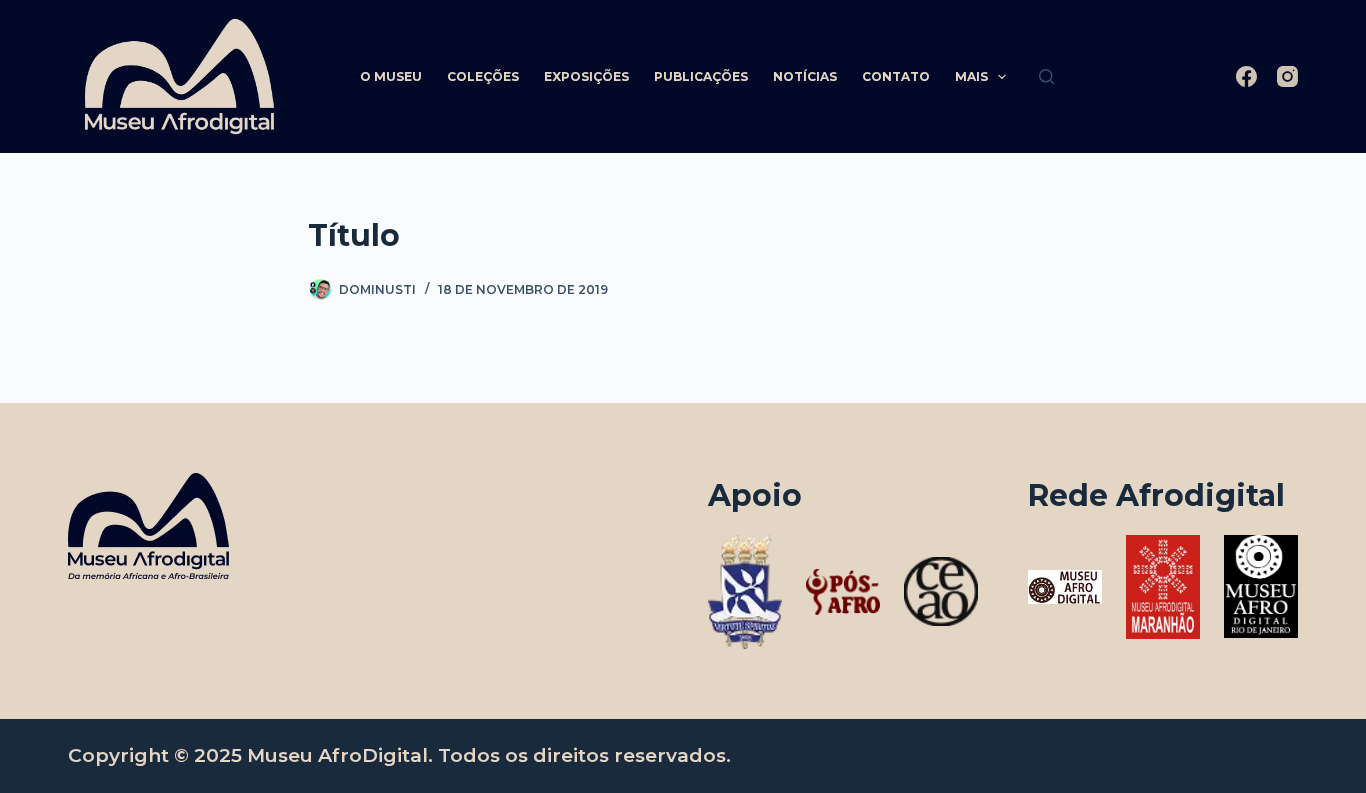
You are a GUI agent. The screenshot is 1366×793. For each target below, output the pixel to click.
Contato (896, 76)
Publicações (701, 76)
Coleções (483, 76)
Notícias (805, 76)
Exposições (586, 76)
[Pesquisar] (1046, 76)
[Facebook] (1246, 76)
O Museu (391, 76)
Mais (971, 76)
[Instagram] (1287, 76)
